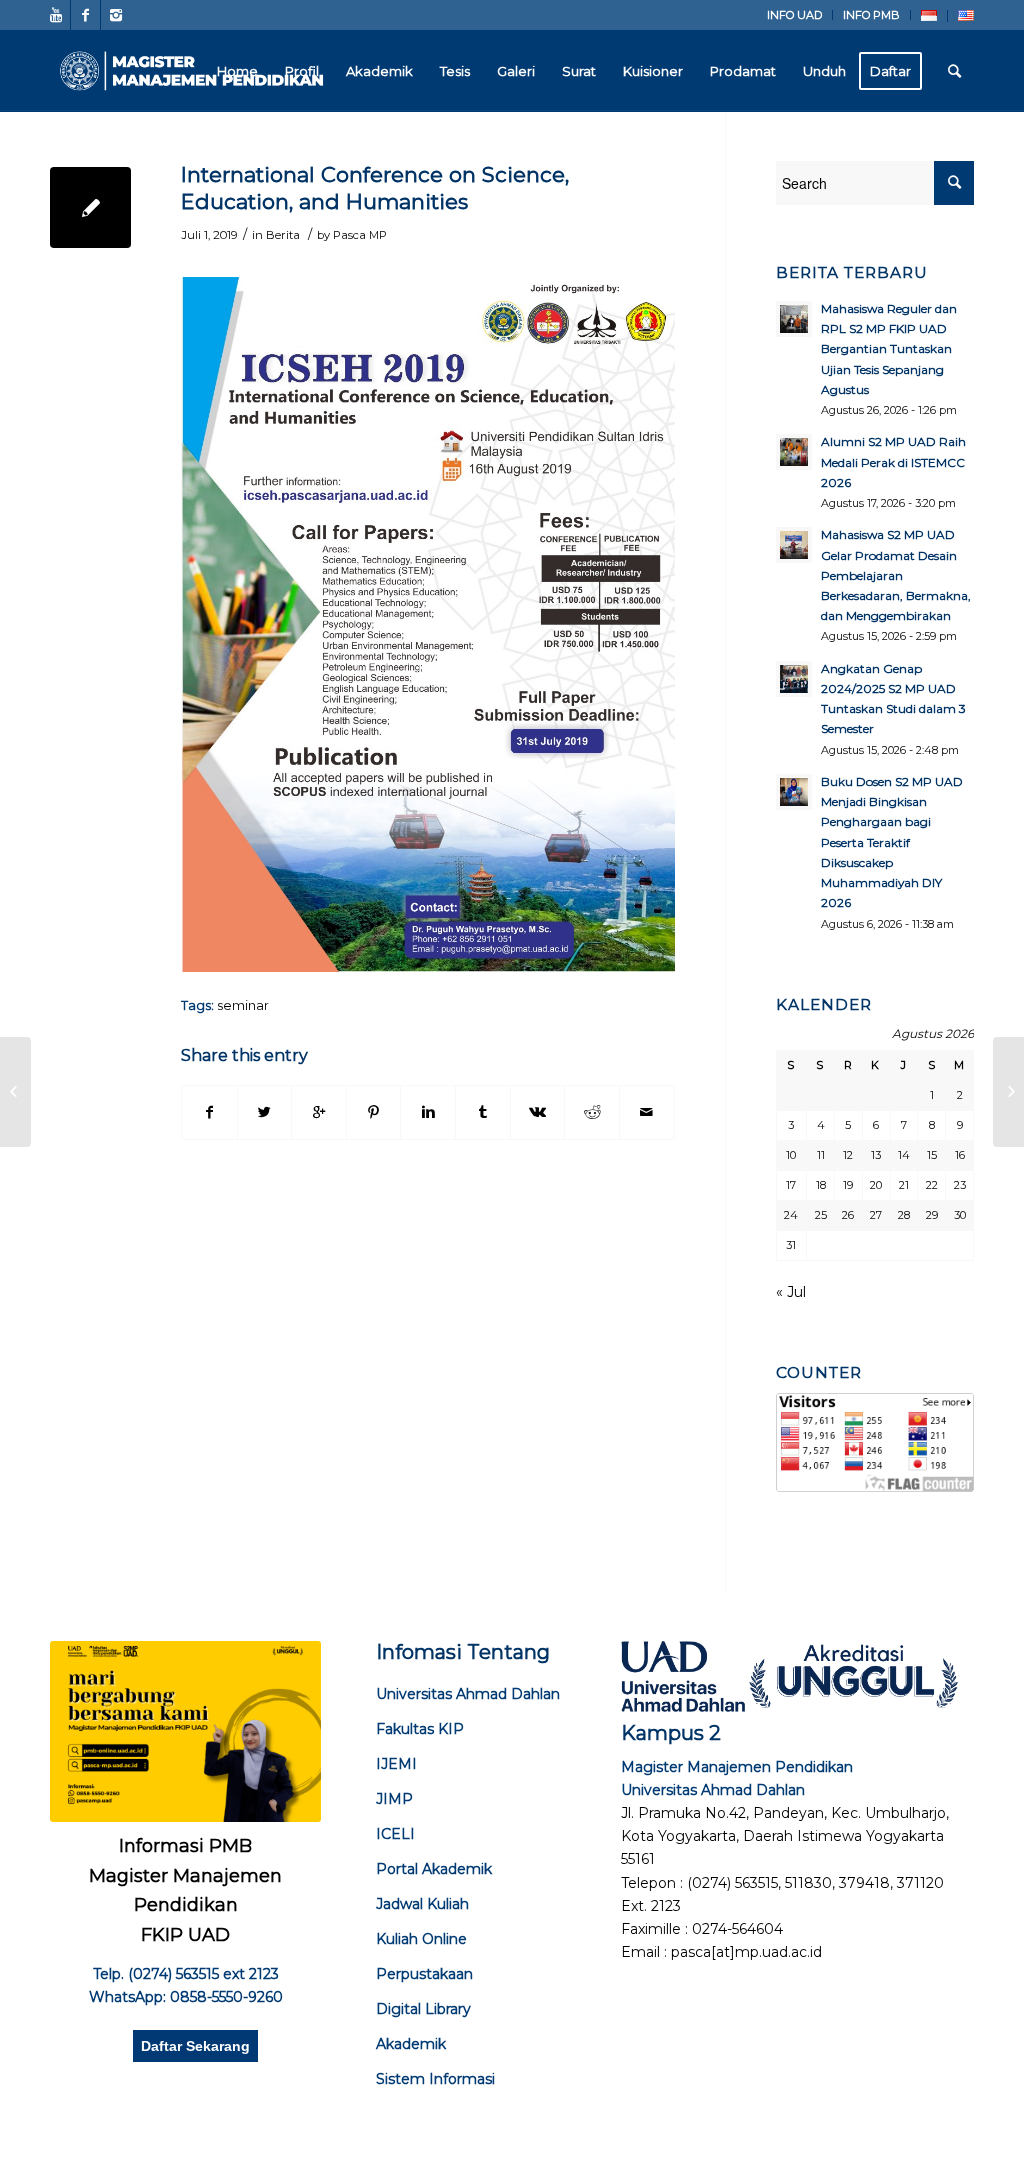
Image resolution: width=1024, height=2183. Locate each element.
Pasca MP (360, 235)
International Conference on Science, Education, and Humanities (375, 188)
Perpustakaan (424, 1974)
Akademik (411, 2044)
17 (791, 1185)
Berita (283, 235)
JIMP (394, 1799)
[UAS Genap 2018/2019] (15, 1092)
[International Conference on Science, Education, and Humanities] (90, 207)
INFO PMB (871, 15)
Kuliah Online (421, 1939)
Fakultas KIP (420, 1729)
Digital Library (423, 2009)
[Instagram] (116, 15)
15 (932, 1155)
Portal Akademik (434, 1869)
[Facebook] (85, 15)
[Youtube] (55, 15)
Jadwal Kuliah (422, 1904)
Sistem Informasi (435, 2079)
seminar (243, 1005)
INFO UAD (794, 15)
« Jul (791, 1292)
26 (848, 1215)
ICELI (395, 1834)
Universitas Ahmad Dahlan (468, 1694)
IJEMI (396, 1764)
